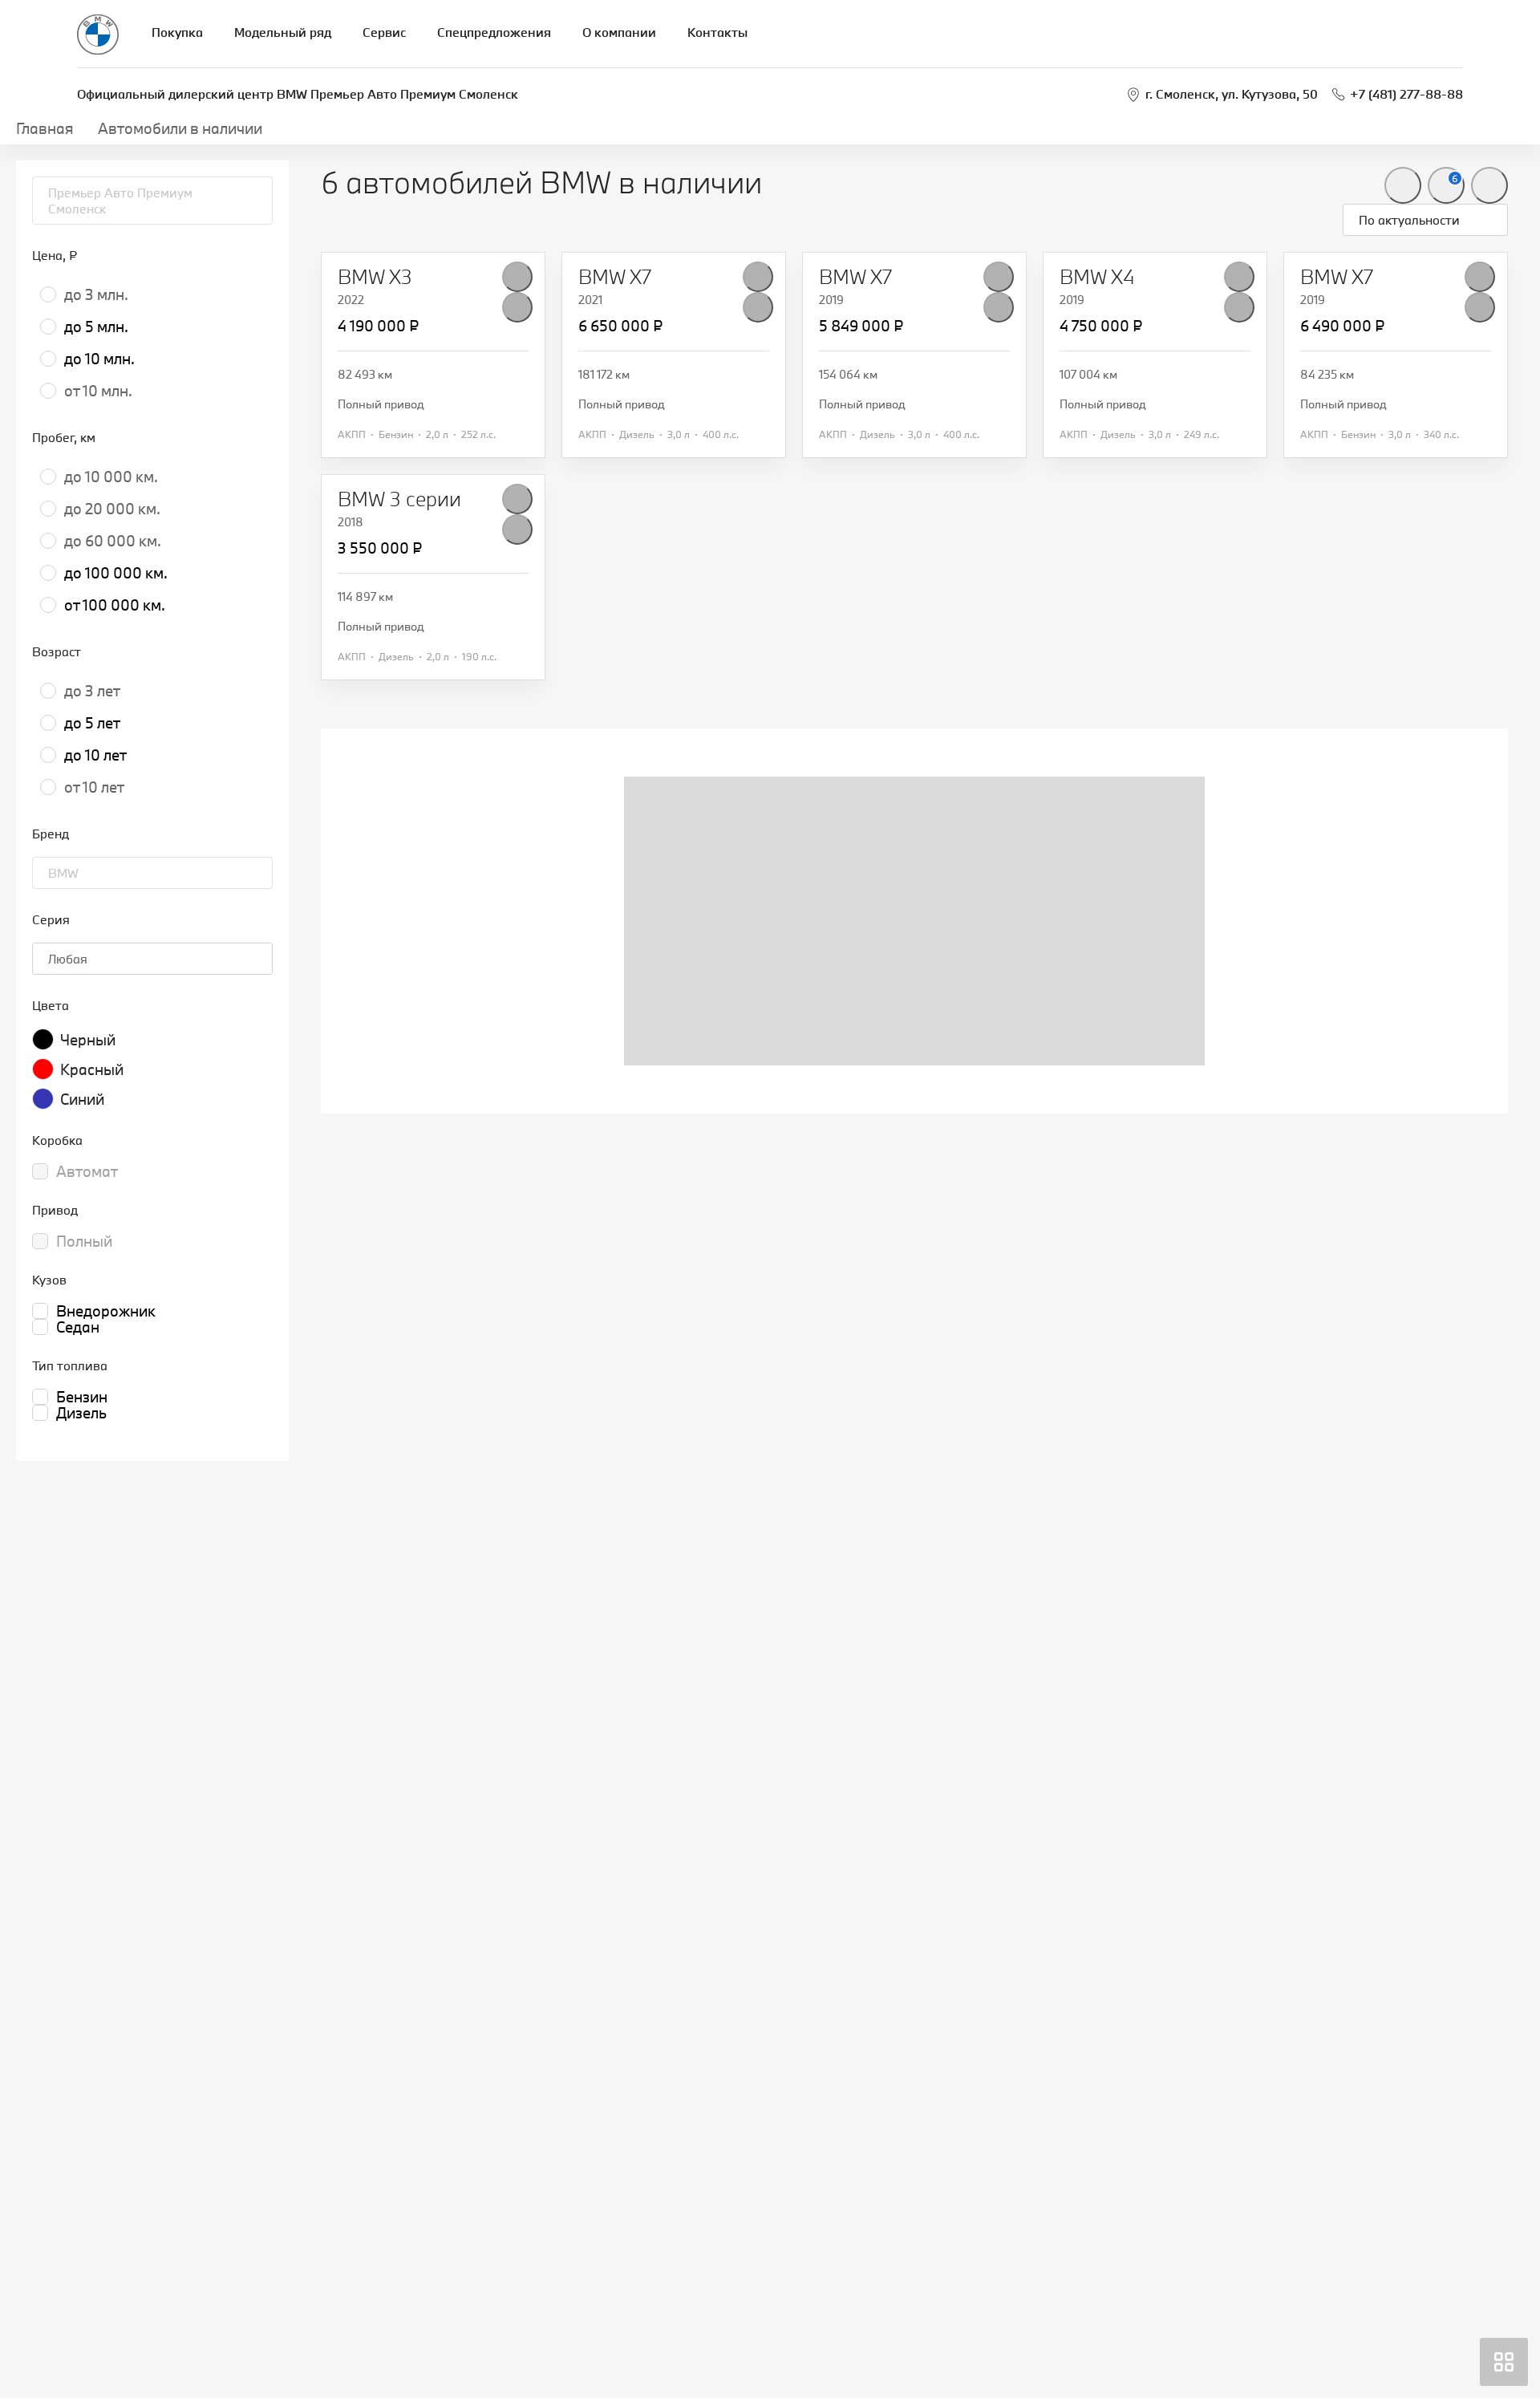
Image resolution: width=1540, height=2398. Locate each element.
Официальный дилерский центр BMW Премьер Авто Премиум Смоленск (298, 94)
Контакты (717, 32)
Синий (82, 1099)
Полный (84, 1241)
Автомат (87, 1171)
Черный (88, 1040)
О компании (619, 32)
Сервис (384, 32)
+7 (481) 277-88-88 (1406, 94)
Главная (45, 128)
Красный (92, 1069)
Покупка (177, 32)
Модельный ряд (283, 32)
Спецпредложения (494, 32)
